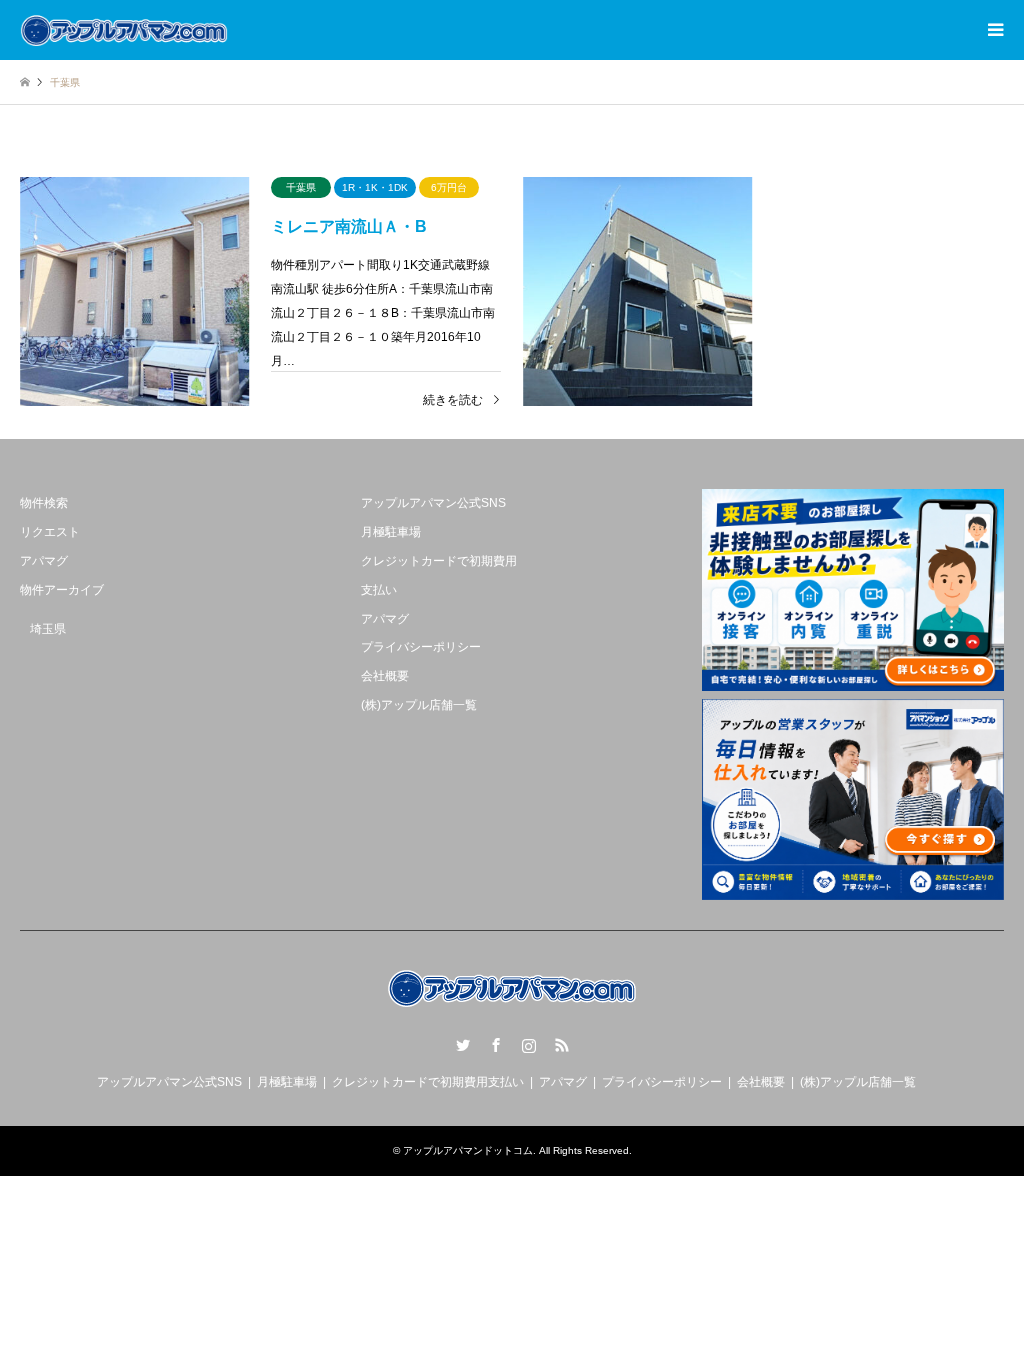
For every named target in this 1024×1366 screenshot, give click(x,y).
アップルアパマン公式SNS (433, 503)
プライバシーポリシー (421, 647)
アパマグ (44, 561)
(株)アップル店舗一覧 (419, 705)
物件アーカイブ (62, 590)
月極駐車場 (391, 532)
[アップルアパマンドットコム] (124, 30)
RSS (562, 1045)
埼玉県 (48, 629)
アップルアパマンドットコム (468, 1150)
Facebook (496, 1045)
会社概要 (385, 676)
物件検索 (44, 503)
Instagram (529, 1045)
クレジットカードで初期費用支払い (428, 1082)
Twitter (463, 1045)
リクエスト (50, 532)
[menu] (994, 30)
